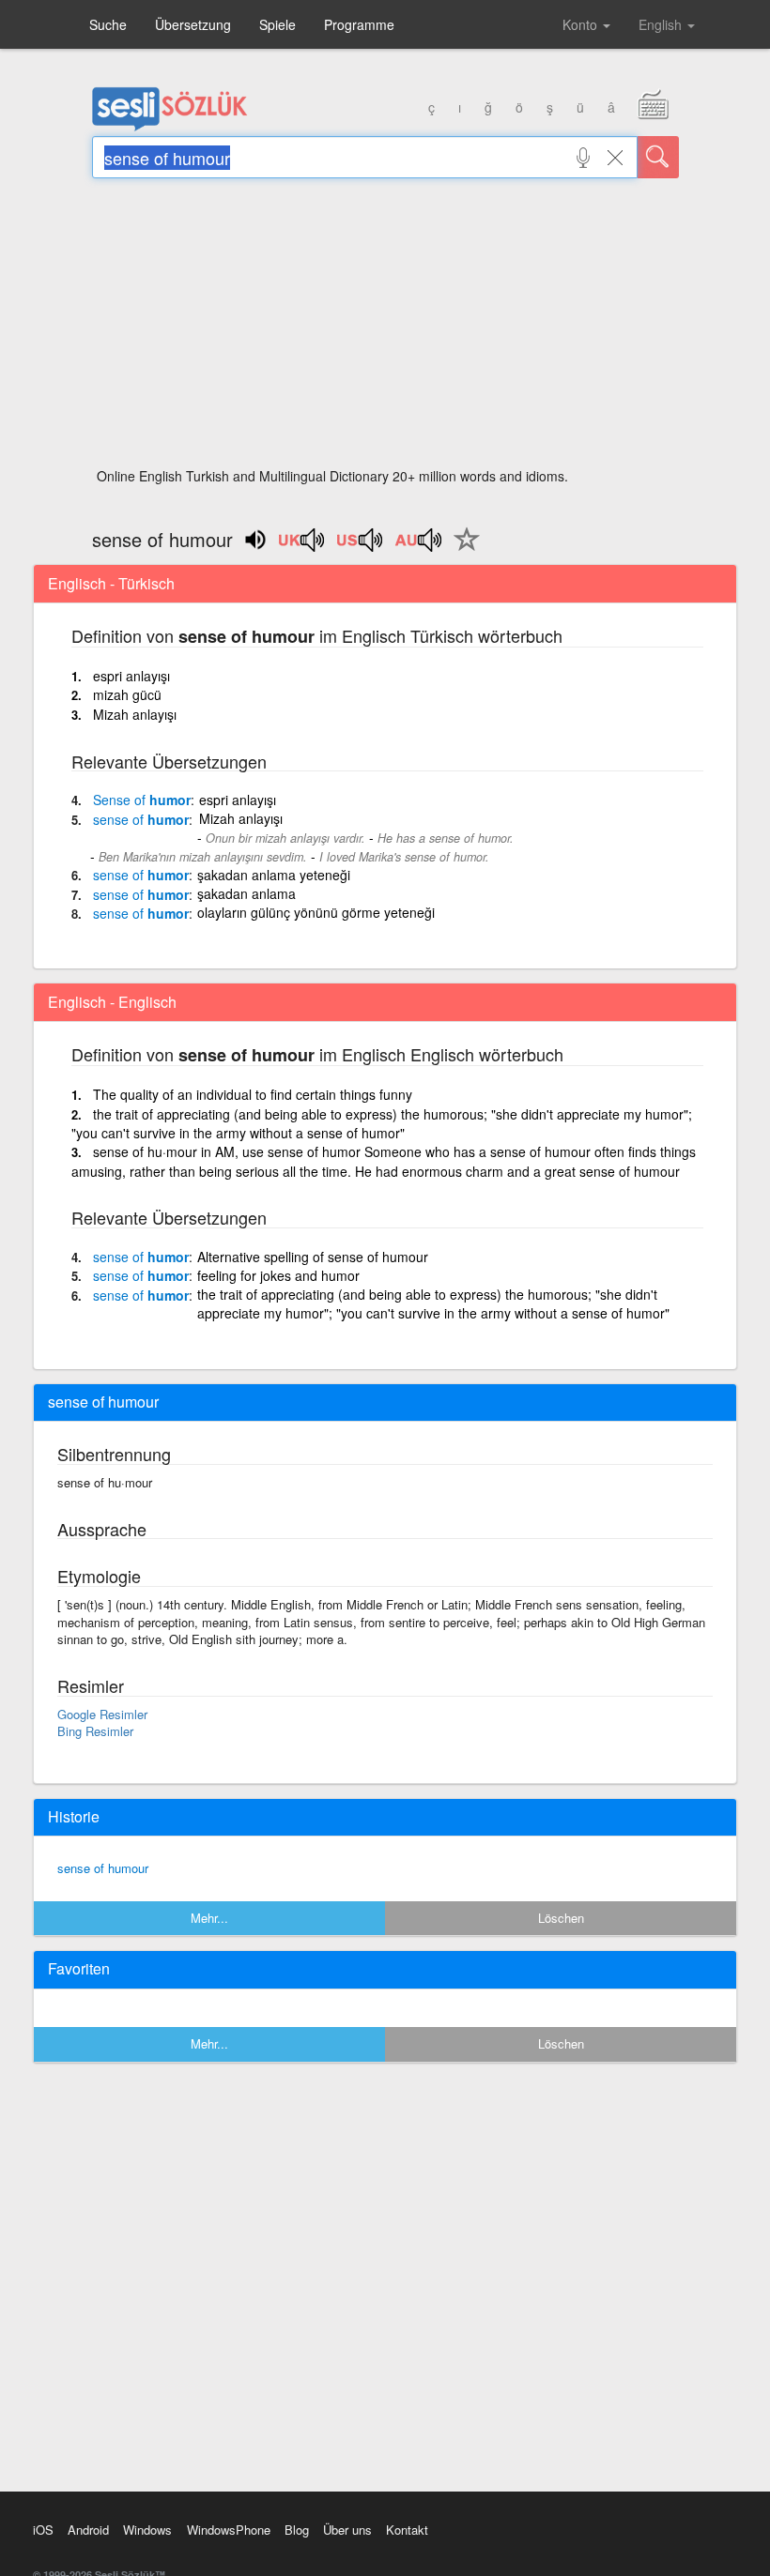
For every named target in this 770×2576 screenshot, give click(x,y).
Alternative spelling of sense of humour (313, 1257)
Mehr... (209, 1918)
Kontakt (407, 2530)
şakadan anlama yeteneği (274, 875)
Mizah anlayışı (135, 714)
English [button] (662, 24)
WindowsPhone (229, 2530)
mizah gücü (127, 694)
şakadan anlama (246, 893)
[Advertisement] (385, 328)
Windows (147, 2530)
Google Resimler (102, 1714)
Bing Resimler (95, 1731)
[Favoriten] (462, 550)
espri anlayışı (131, 676)
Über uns (347, 2530)
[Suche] (658, 157)
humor (142, 800)
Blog (297, 2530)
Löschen (561, 1918)
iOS (43, 2530)
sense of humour (103, 1868)
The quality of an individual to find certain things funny (253, 1094)
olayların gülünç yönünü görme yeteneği (316, 912)
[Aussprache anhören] (302, 546)
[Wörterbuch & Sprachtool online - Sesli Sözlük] (170, 127)
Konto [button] (582, 24)
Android (88, 2530)
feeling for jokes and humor (278, 1275)
